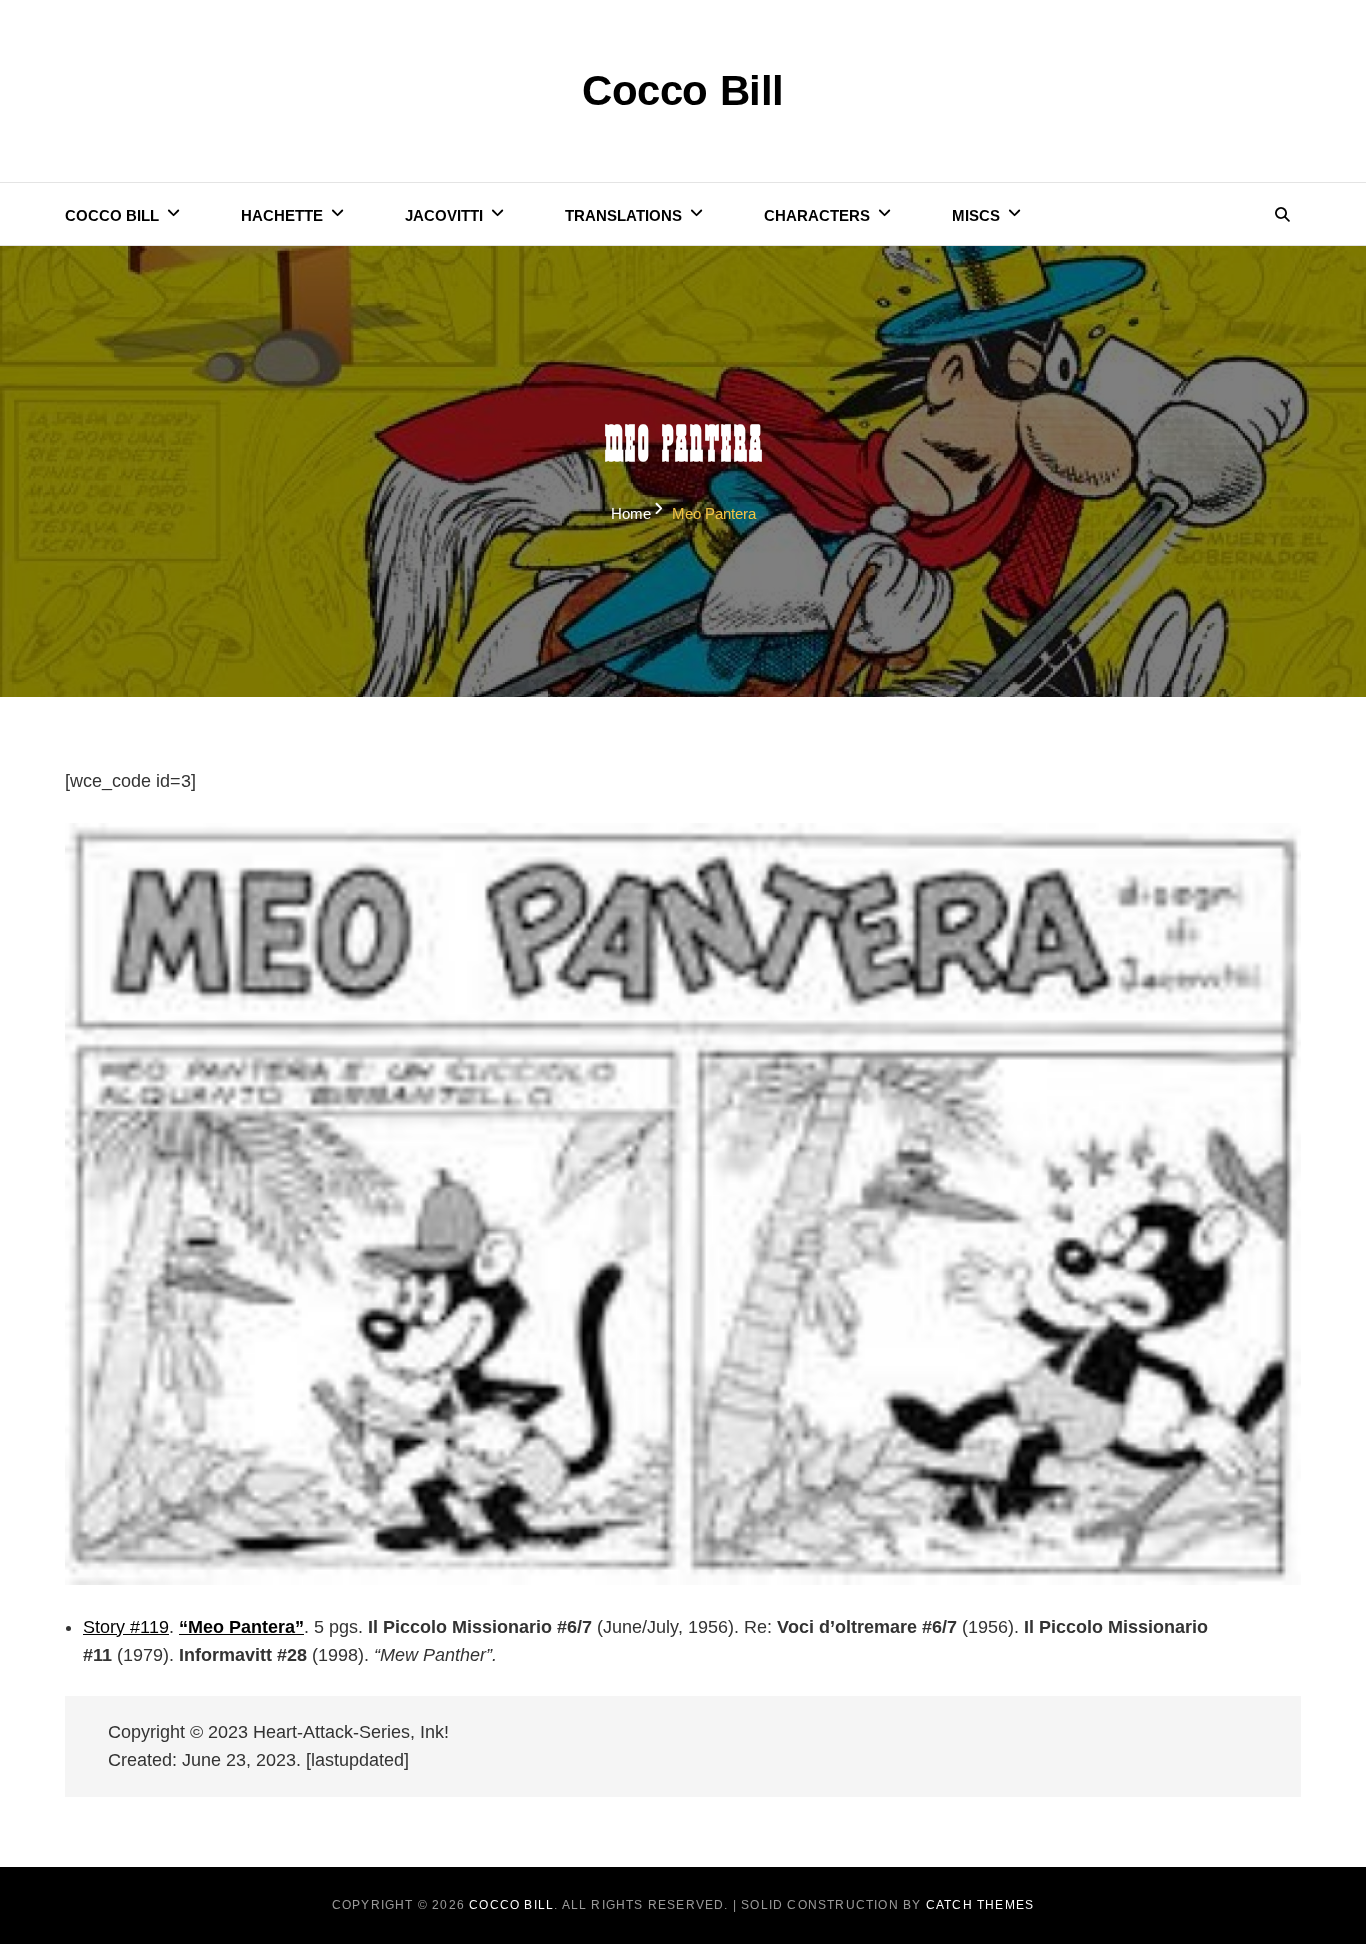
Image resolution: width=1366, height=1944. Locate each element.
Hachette (282, 215)
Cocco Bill (683, 90)
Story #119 (126, 1627)
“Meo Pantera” (241, 1627)
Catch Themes (980, 1905)
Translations (623, 215)
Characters (817, 215)
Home (631, 513)
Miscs (976, 215)
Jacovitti (444, 215)
